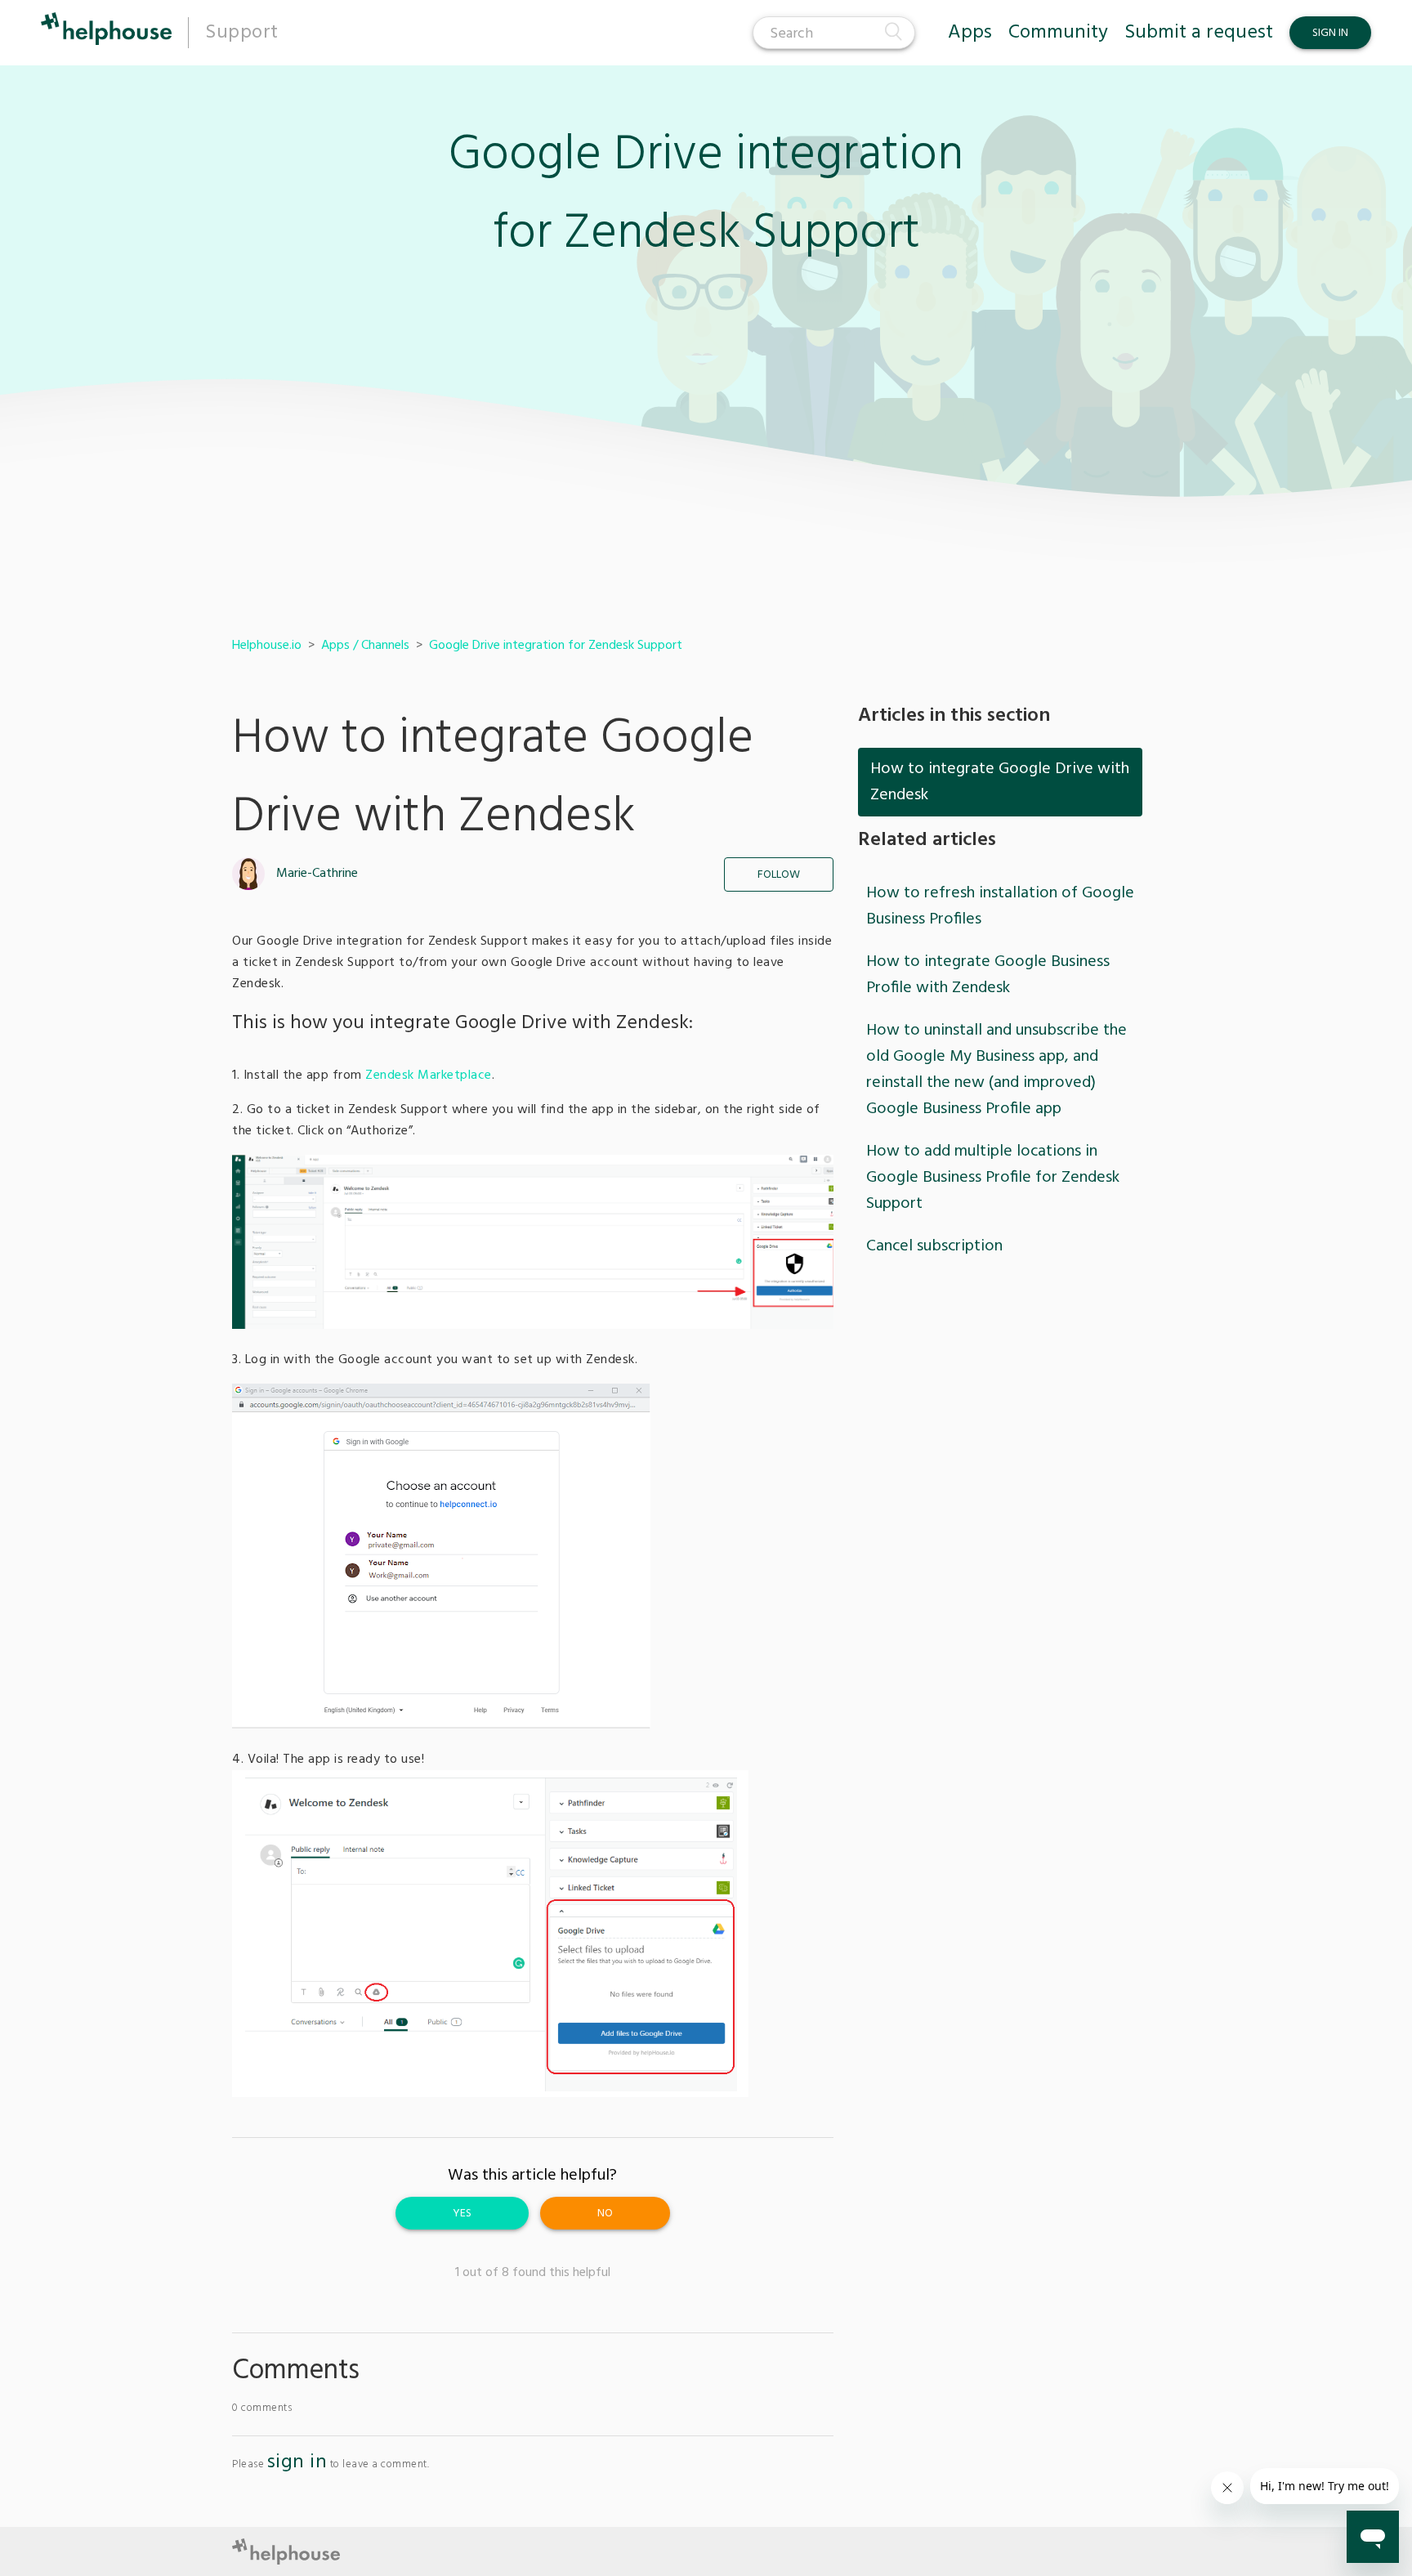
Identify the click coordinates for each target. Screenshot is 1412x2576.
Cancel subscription (934, 1246)
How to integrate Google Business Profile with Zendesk (988, 975)
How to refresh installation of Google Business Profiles (1000, 906)
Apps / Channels (365, 646)
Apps (970, 33)
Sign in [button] (1330, 33)
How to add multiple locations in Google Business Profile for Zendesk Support (993, 1178)
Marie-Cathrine (317, 874)
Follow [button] (779, 875)
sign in (297, 2462)
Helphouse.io (267, 646)
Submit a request (1199, 33)
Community (1058, 33)
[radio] (462, 2213)
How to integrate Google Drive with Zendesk (1000, 782)
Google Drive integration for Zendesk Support (556, 646)
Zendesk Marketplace (429, 1076)
